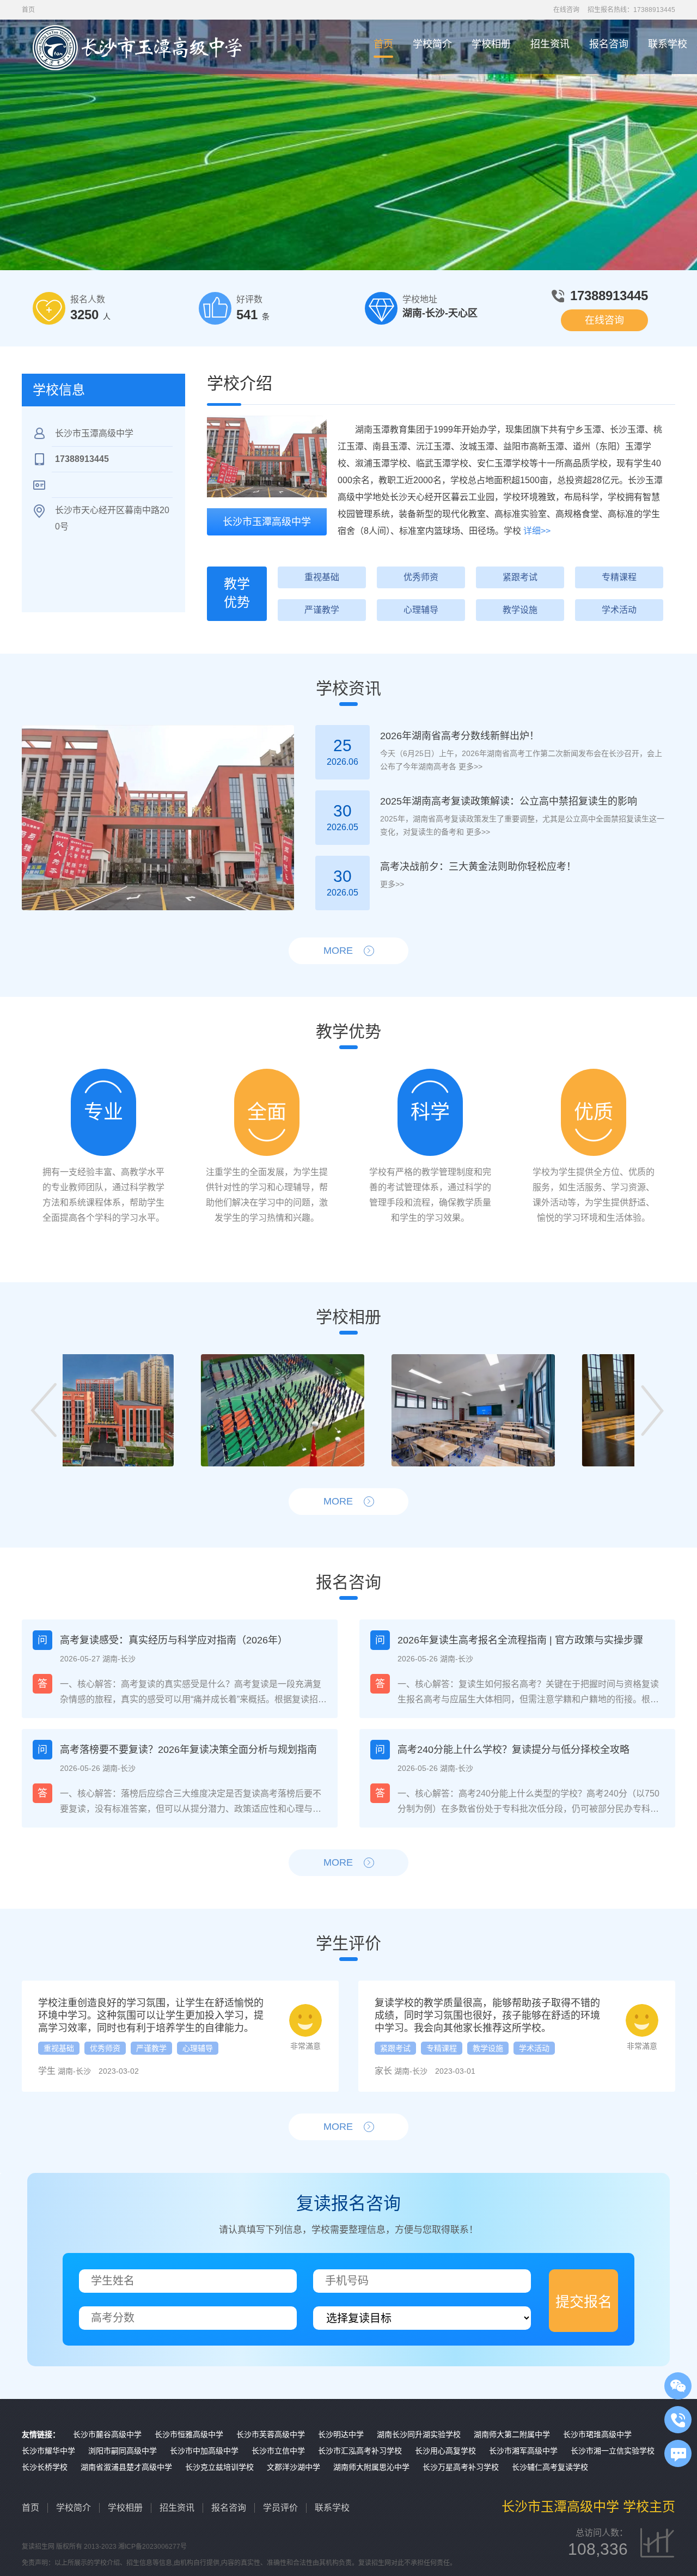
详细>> (537, 531)
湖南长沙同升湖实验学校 (419, 2434)
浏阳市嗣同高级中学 (123, 2451)
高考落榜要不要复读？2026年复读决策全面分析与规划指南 (188, 1750)
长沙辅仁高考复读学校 (550, 2467)
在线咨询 (566, 10)
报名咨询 (609, 44)
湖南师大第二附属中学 (512, 2434)
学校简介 (432, 44)
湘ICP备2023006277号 (152, 2547)
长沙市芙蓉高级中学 (271, 2434)
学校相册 (491, 44)
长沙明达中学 (341, 2434)
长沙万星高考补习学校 (461, 2467)
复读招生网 (38, 2547)
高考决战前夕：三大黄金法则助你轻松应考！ (478, 867)
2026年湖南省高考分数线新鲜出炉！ (460, 736)
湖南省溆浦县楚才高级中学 (126, 2467)
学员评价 (280, 2508)
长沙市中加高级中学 (204, 2451)
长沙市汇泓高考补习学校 (360, 2451)
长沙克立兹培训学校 (219, 2467)
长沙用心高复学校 (445, 2451)
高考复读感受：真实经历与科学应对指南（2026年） (174, 1640)
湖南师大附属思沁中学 (371, 2467)
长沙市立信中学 (278, 2451)
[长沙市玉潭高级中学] (267, 456)
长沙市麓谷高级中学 (107, 2434)
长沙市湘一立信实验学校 (613, 2451)
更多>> (469, 766)
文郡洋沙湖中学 (294, 2467)
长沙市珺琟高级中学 (597, 2434)
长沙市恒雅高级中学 (189, 2434)
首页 (383, 44)
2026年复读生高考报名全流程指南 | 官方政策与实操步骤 (520, 1640)
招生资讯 (550, 44)
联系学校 (668, 44)
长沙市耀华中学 (48, 2451)
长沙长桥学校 (45, 2467)
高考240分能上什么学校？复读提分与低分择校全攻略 (513, 1750)
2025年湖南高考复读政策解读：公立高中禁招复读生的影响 (509, 801)
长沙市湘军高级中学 (523, 2451)
